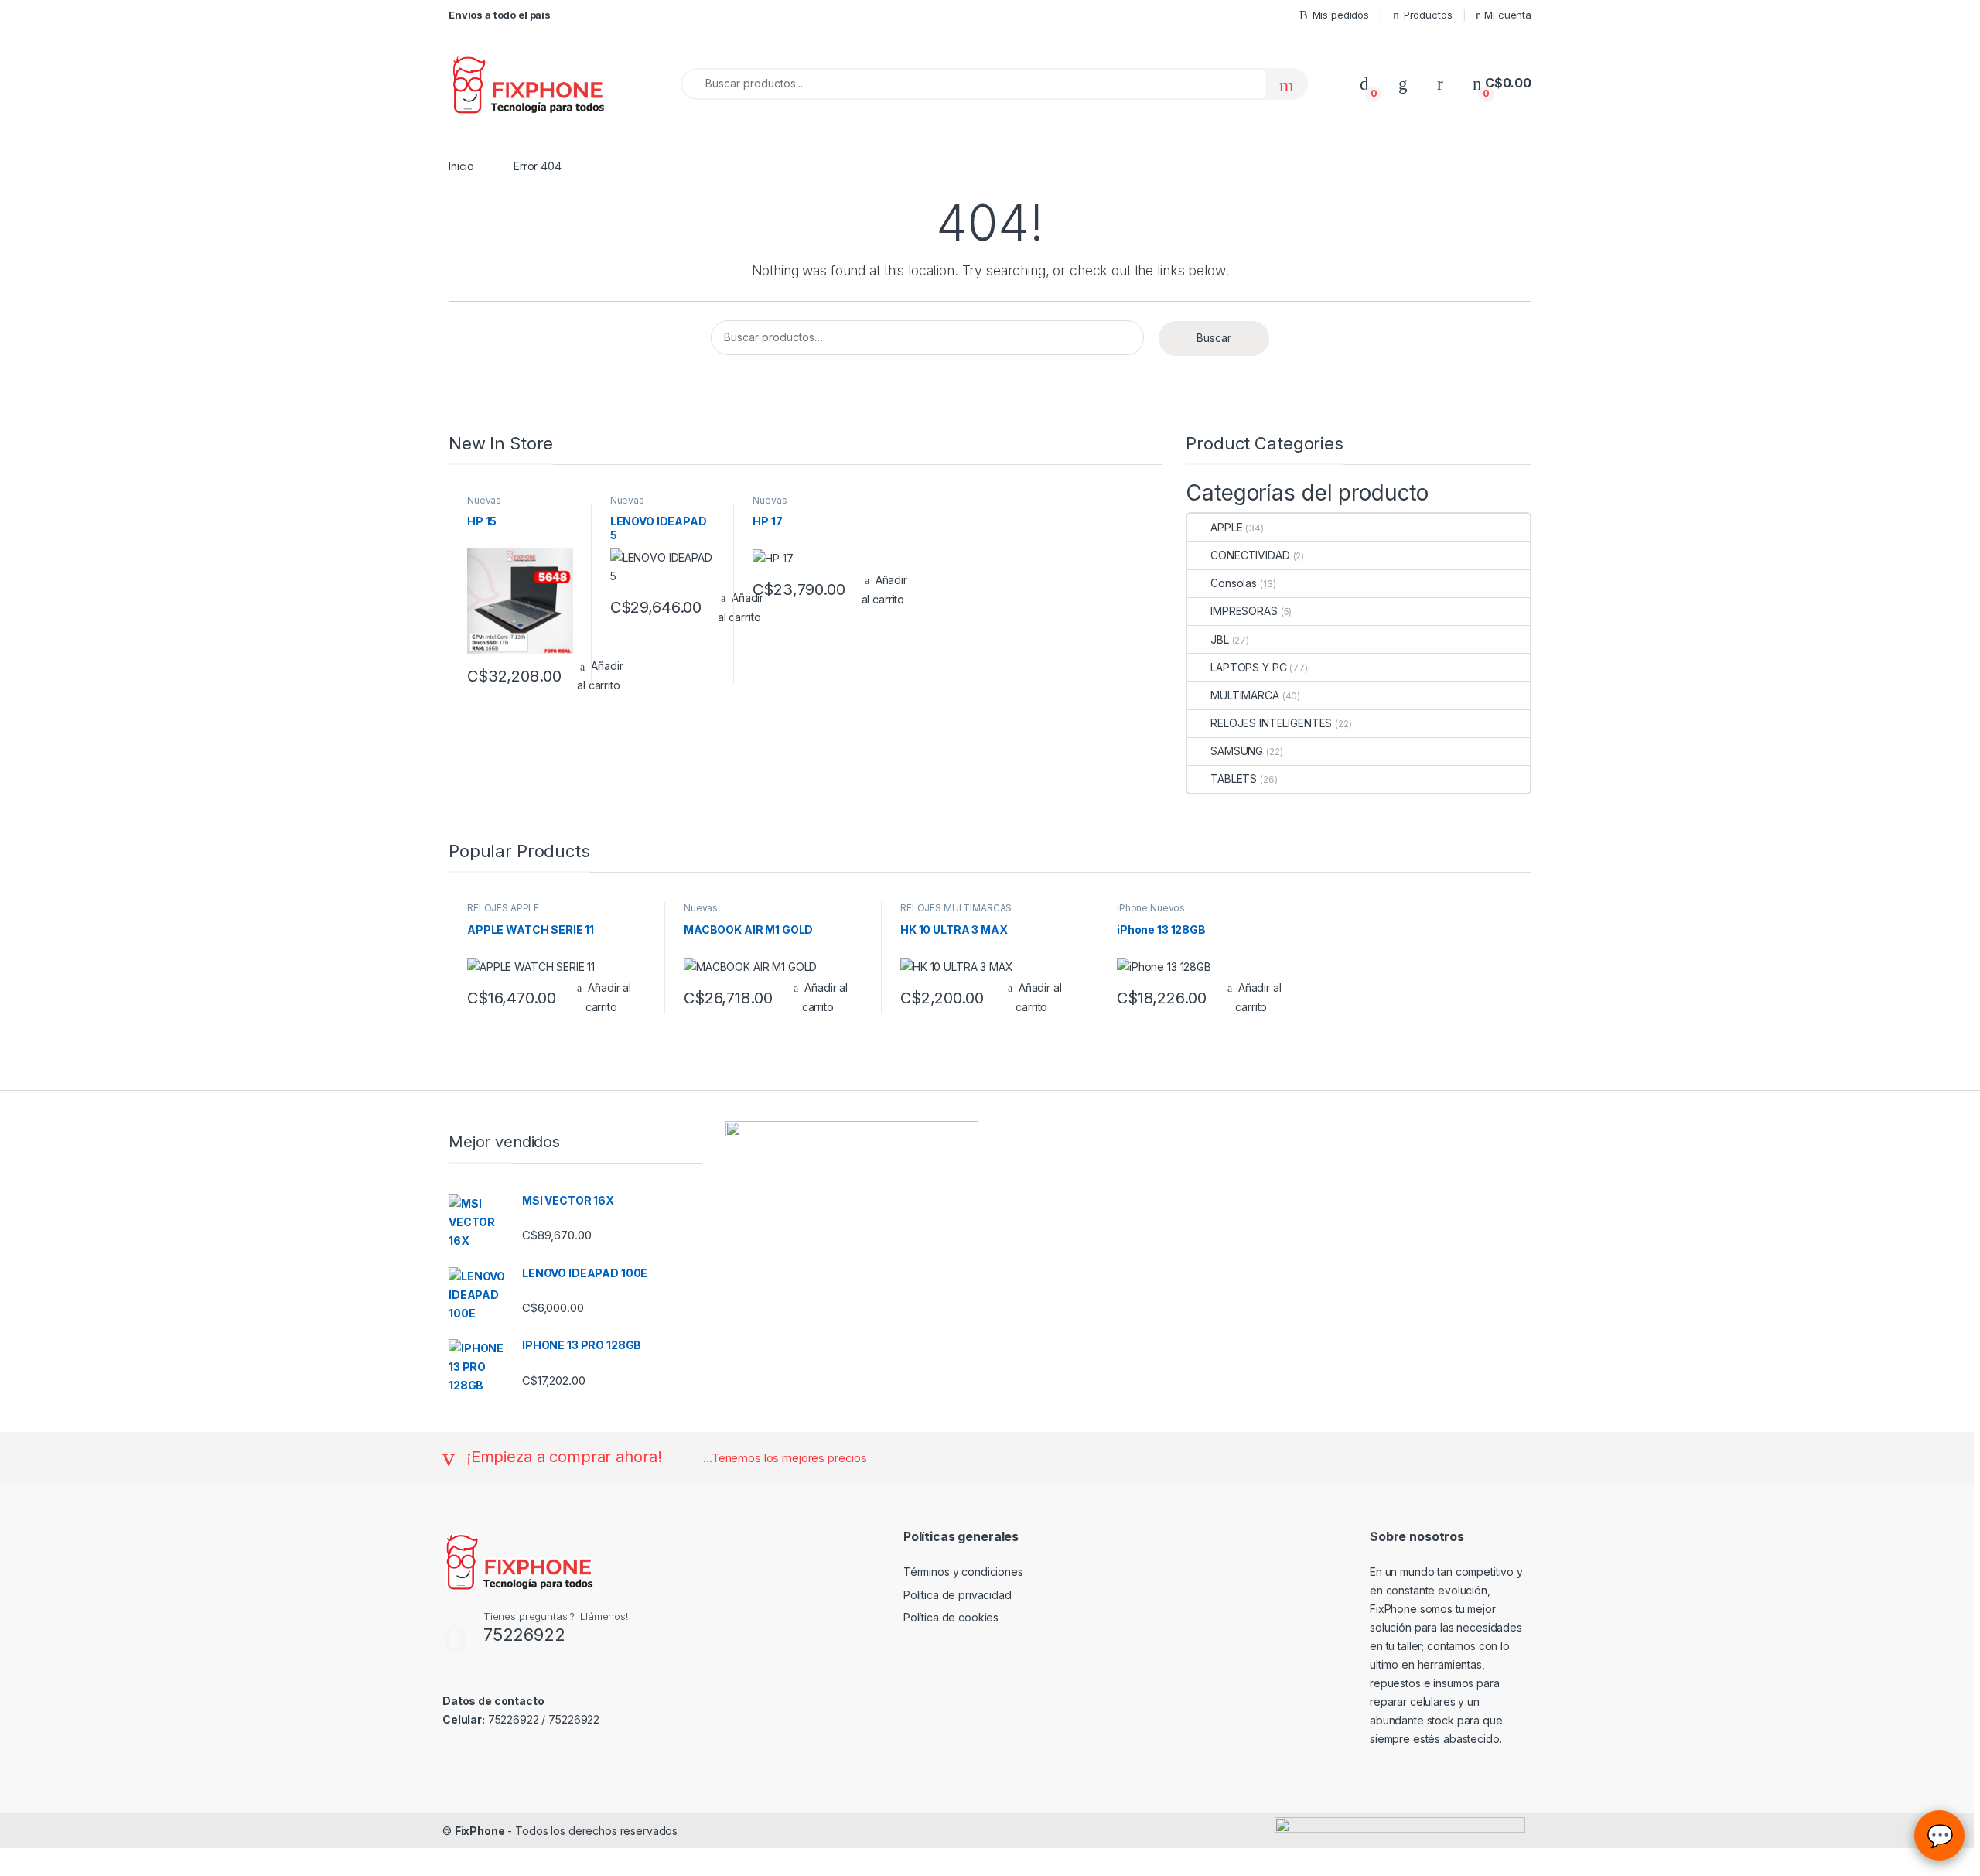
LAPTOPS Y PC (1248, 667)
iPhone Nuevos (1151, 908)
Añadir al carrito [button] (884, 589)
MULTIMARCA (1244, 695)
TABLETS (1234, 779)
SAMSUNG (1237, 751)
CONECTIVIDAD (1250, 555)
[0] (1364, 83)
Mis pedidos (1341, 15)
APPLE (1226, 527)
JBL (1219, 639)
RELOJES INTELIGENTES (1271, 723)
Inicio (461, 166)
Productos (1428, 15)
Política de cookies (951, 1617)
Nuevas (484, 500)
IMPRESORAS (1244, 611)
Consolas (1234, 583)
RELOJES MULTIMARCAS (956, 908)
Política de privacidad (958, 1595)
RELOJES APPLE (503, 908)
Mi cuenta (1508, 15)
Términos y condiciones (963, 1572)
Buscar (1214, 338)
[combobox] (973, 84)
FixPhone (480, 1831)
